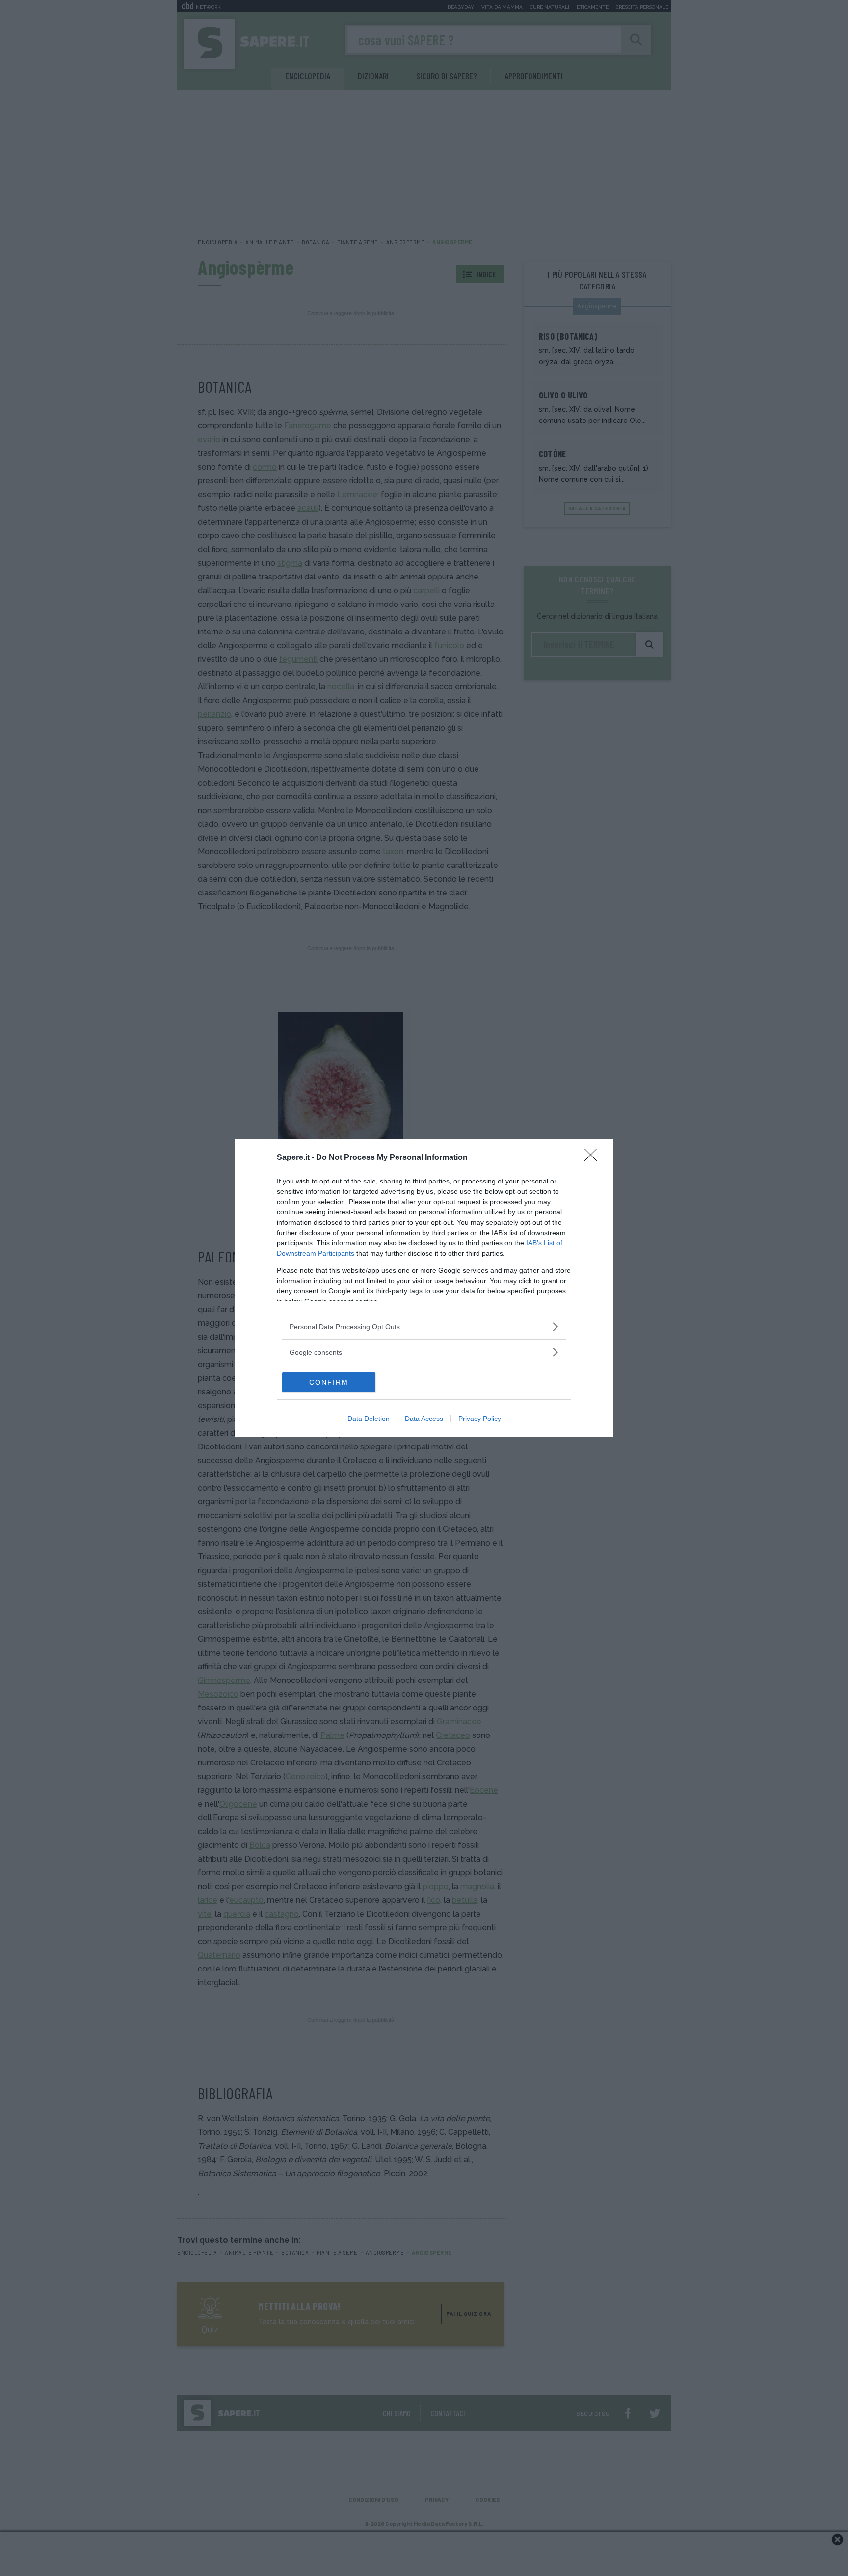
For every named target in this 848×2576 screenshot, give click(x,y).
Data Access (424, 1419)
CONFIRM (329, 1382)
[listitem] (424, 1327)
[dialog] (424, 1288)
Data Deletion (369, 1419)
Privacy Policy (480, 1419)
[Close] (594, 1158)
